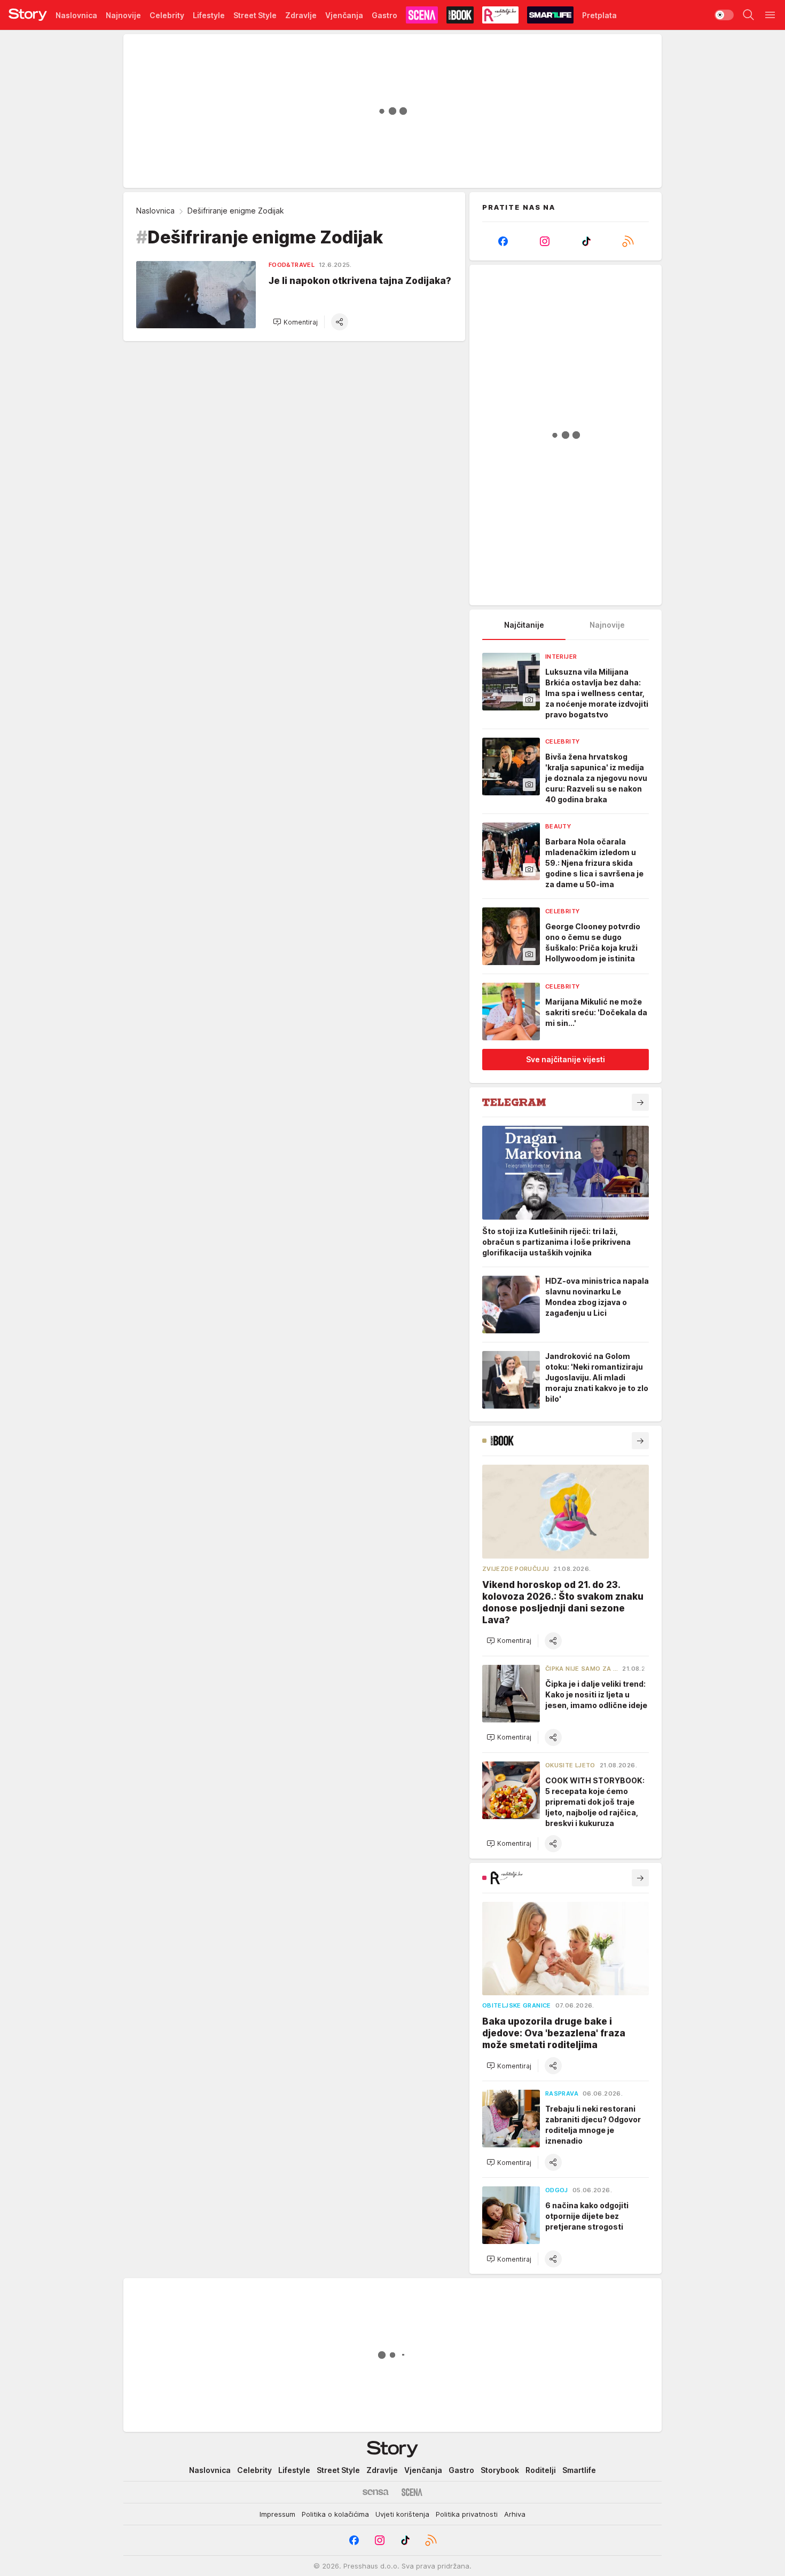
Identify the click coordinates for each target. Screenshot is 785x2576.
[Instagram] (545, 241)
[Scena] (412, 2492)
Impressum (277, 2514)
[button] (295, 322)
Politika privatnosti (467, 2514)
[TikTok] (586, 241)
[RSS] (628, 241)
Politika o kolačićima (335, 2514)
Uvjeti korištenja (402, 2514)
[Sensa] (376, 2492)
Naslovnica (155, 211)
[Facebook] (503, 241)
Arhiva (515, 2514)
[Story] (28, 15)
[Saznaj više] (640, 1102)
